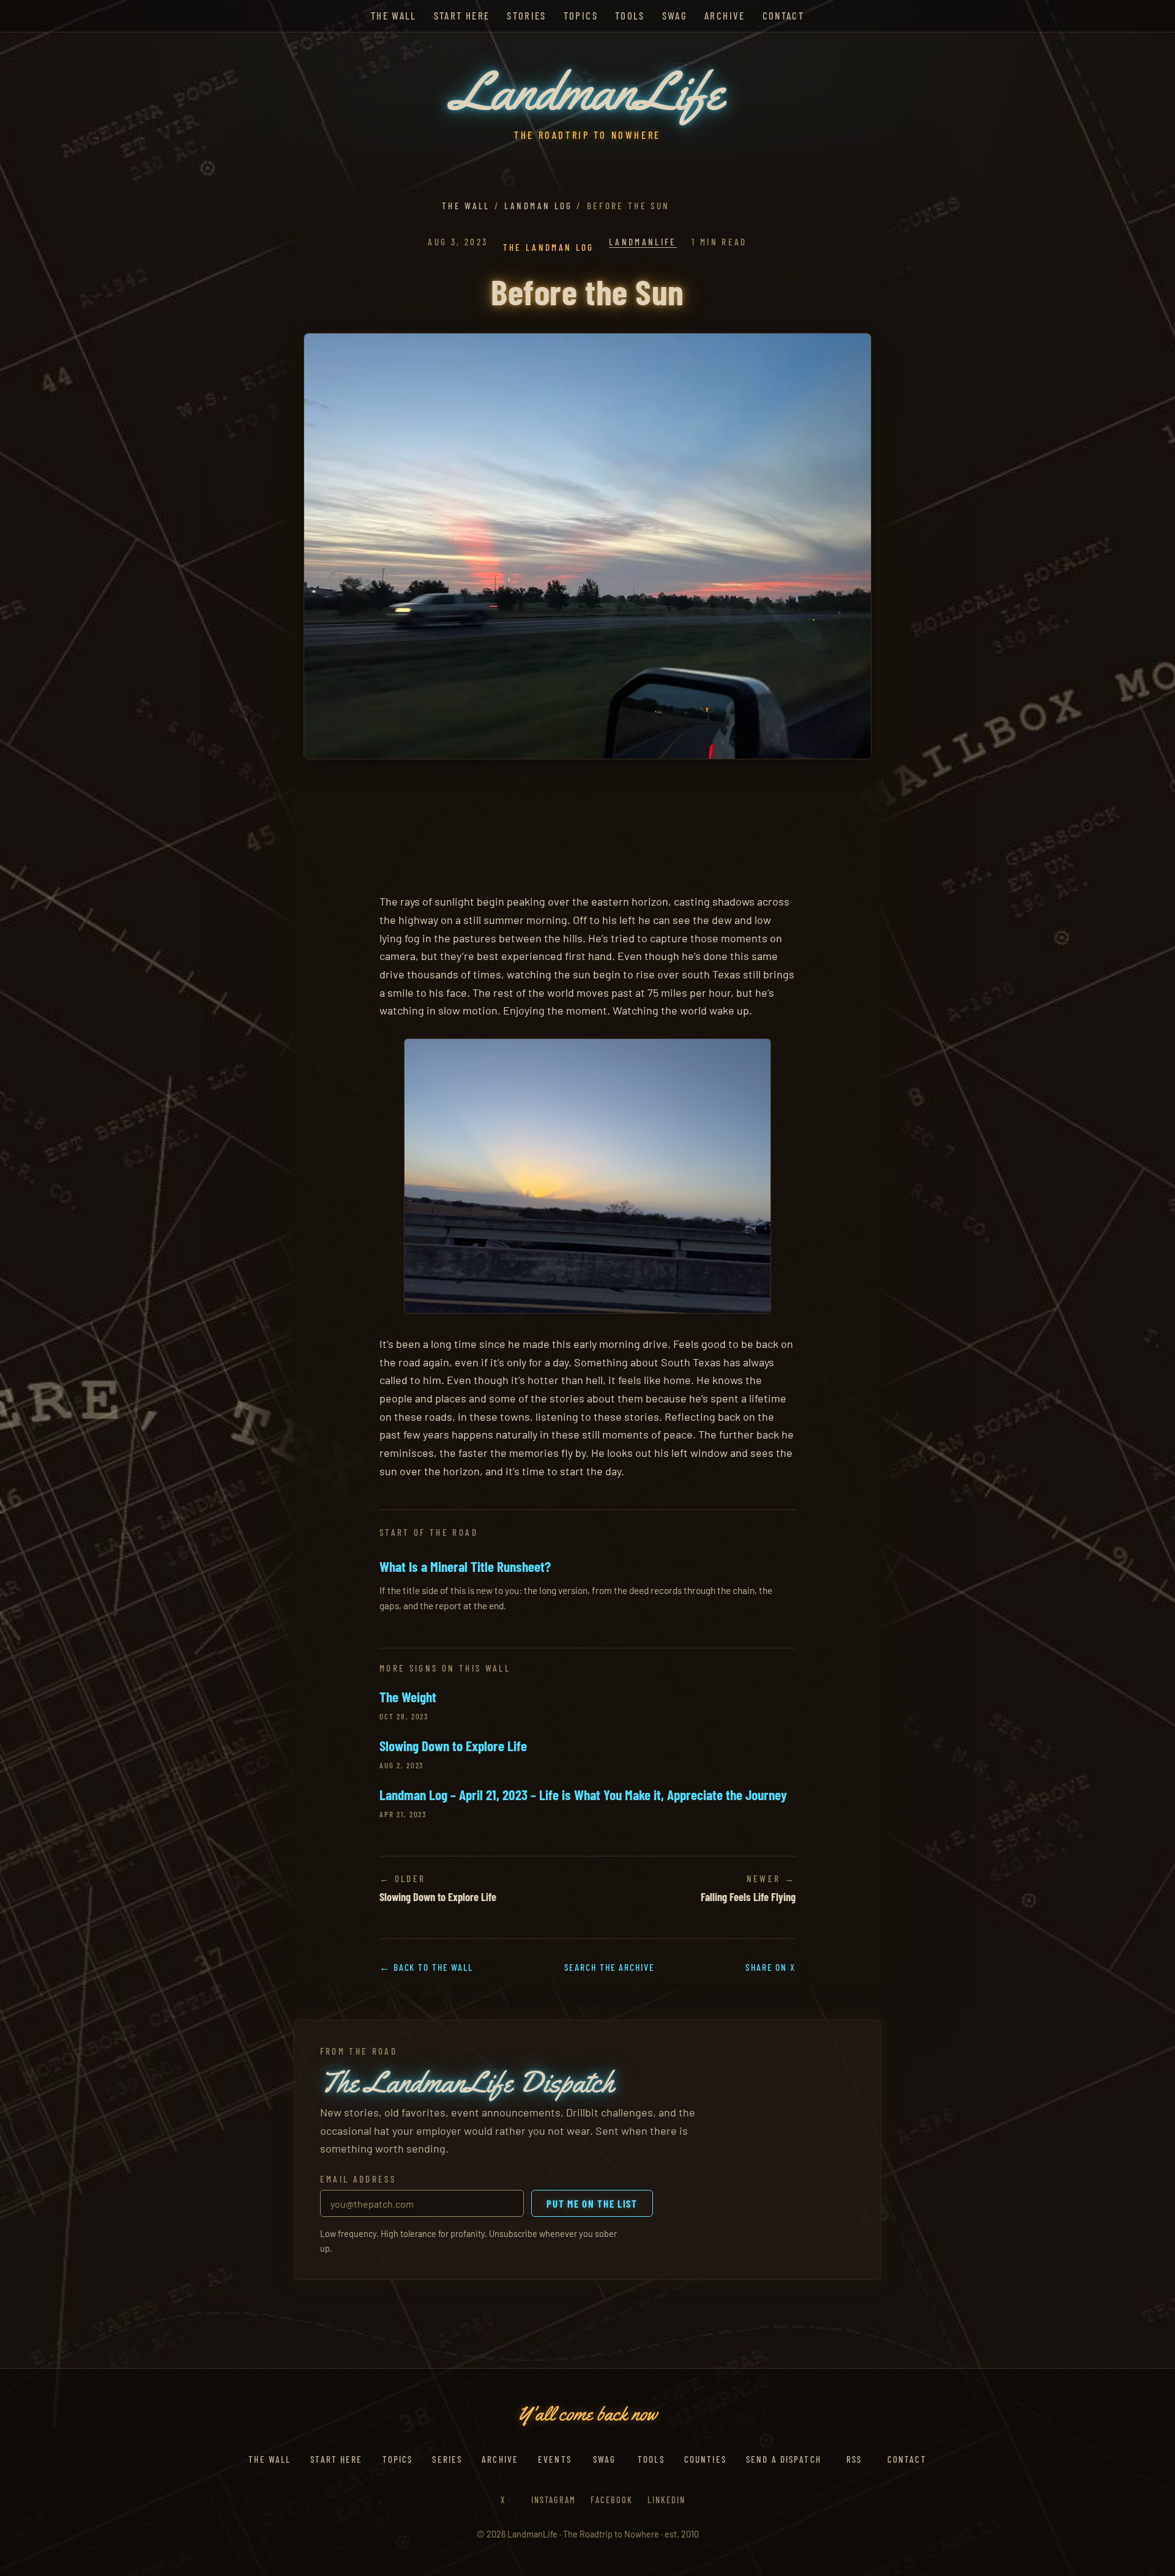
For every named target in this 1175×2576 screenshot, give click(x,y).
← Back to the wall (426, 1967)
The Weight (408, 1697)
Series (447, 2459)
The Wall (394, 15)
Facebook (612, 2500)
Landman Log (539, 206)
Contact (783, 15)
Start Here (462, 15)
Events (555, 2459)
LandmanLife (643, 242)
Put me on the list (592, 2203)
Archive (725, 15)
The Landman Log (549, 247)
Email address (358, 2179)
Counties (705, 2459)
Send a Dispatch (784, 2459)
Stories (526, 15)
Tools (630, 15)
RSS (854, 2459)
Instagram (554, 2500)
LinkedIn (666, 2500)
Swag (675, 15)
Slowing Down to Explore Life (453, 1746)
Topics (581, 15)
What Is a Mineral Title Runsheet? (465, 1566)
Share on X (770, 1967)
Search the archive (610, 1967)
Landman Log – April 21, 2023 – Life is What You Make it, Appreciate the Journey (583, 1795)
